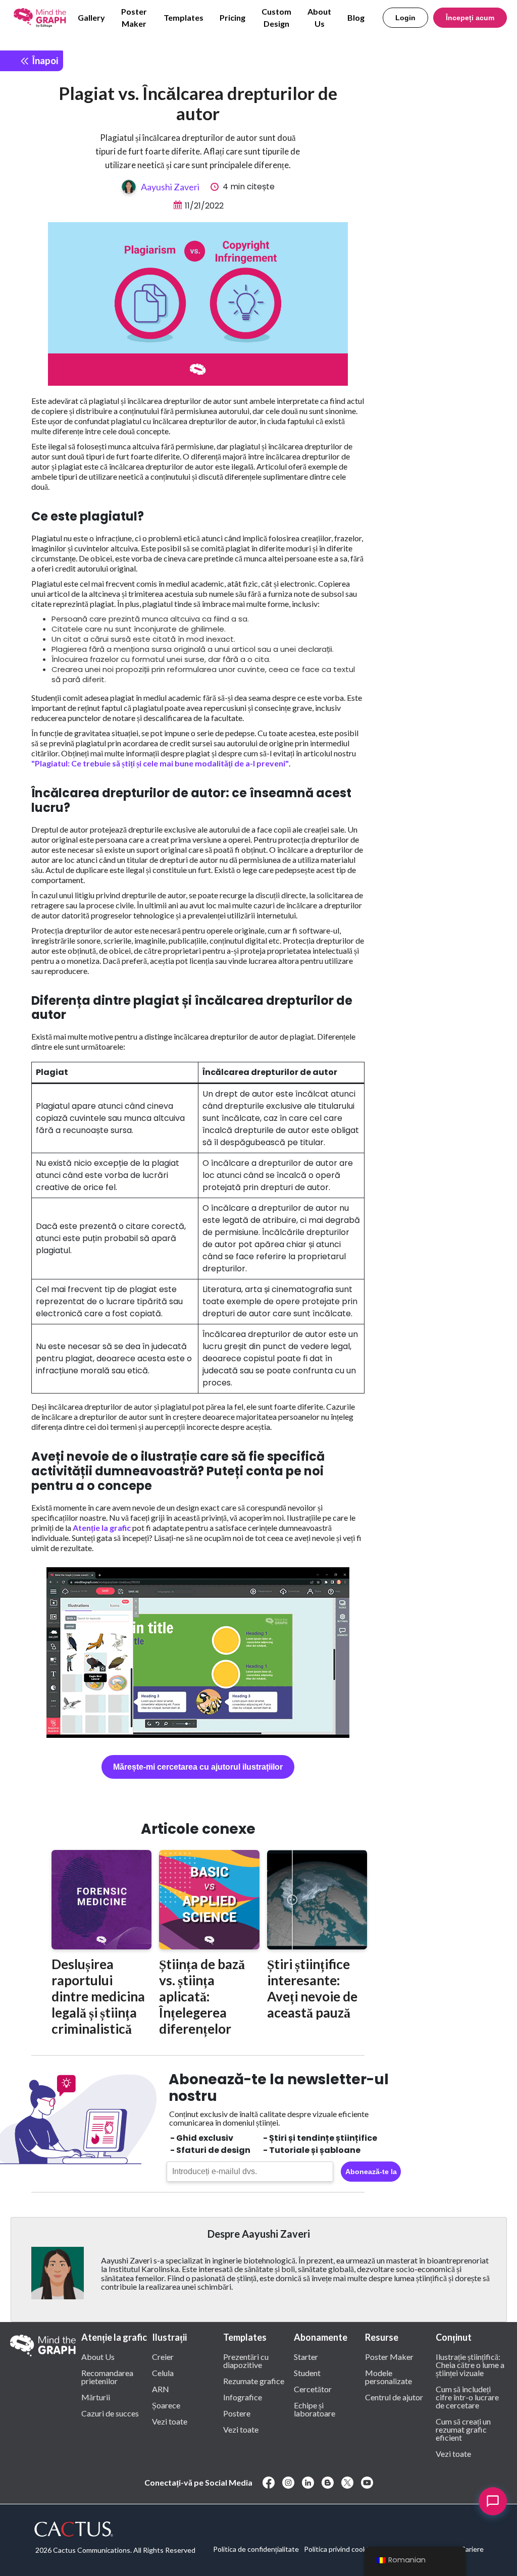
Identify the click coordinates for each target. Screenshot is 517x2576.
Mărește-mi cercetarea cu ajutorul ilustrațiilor (198, 1767)
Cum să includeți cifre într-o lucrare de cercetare (467, 2397)
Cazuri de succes (110, 2413)
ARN (161, 2389)
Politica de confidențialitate (256, 2549)
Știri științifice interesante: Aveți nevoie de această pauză (312, 1988)
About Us (319, 17)
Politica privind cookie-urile (346, 2549)
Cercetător (313, 2389)
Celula (163, 2373)
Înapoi (44, 60)
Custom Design (276, 17)
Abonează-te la (371, 2172)
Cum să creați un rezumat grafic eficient (463, 2429)
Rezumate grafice (254, 2381)
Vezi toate (170, 2421)
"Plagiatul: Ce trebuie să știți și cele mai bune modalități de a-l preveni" (160, 763)
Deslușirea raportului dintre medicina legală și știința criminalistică (98, 1996)
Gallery (91, 17)
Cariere (472, 2549)
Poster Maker (134, 17)
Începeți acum (470, 18)
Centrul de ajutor (394, 2397)
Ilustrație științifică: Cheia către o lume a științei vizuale (470, 2364)
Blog (356, 17)
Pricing (232, 17)
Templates (184, 17)
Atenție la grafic (102, 1528)
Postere (237, 2413)
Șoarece (166, 2405)
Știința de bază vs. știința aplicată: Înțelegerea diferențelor (202, 1996)
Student (307, 2373)
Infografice (243, 2397)
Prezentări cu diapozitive (246, 2360)
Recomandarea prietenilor (107, 2377)
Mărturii (96, 2397)
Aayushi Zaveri (170, 187)
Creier (163, 2356)
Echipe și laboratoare (315, 2409)
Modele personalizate (389, 2377)
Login (405, 18)
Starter (306, 2356)
